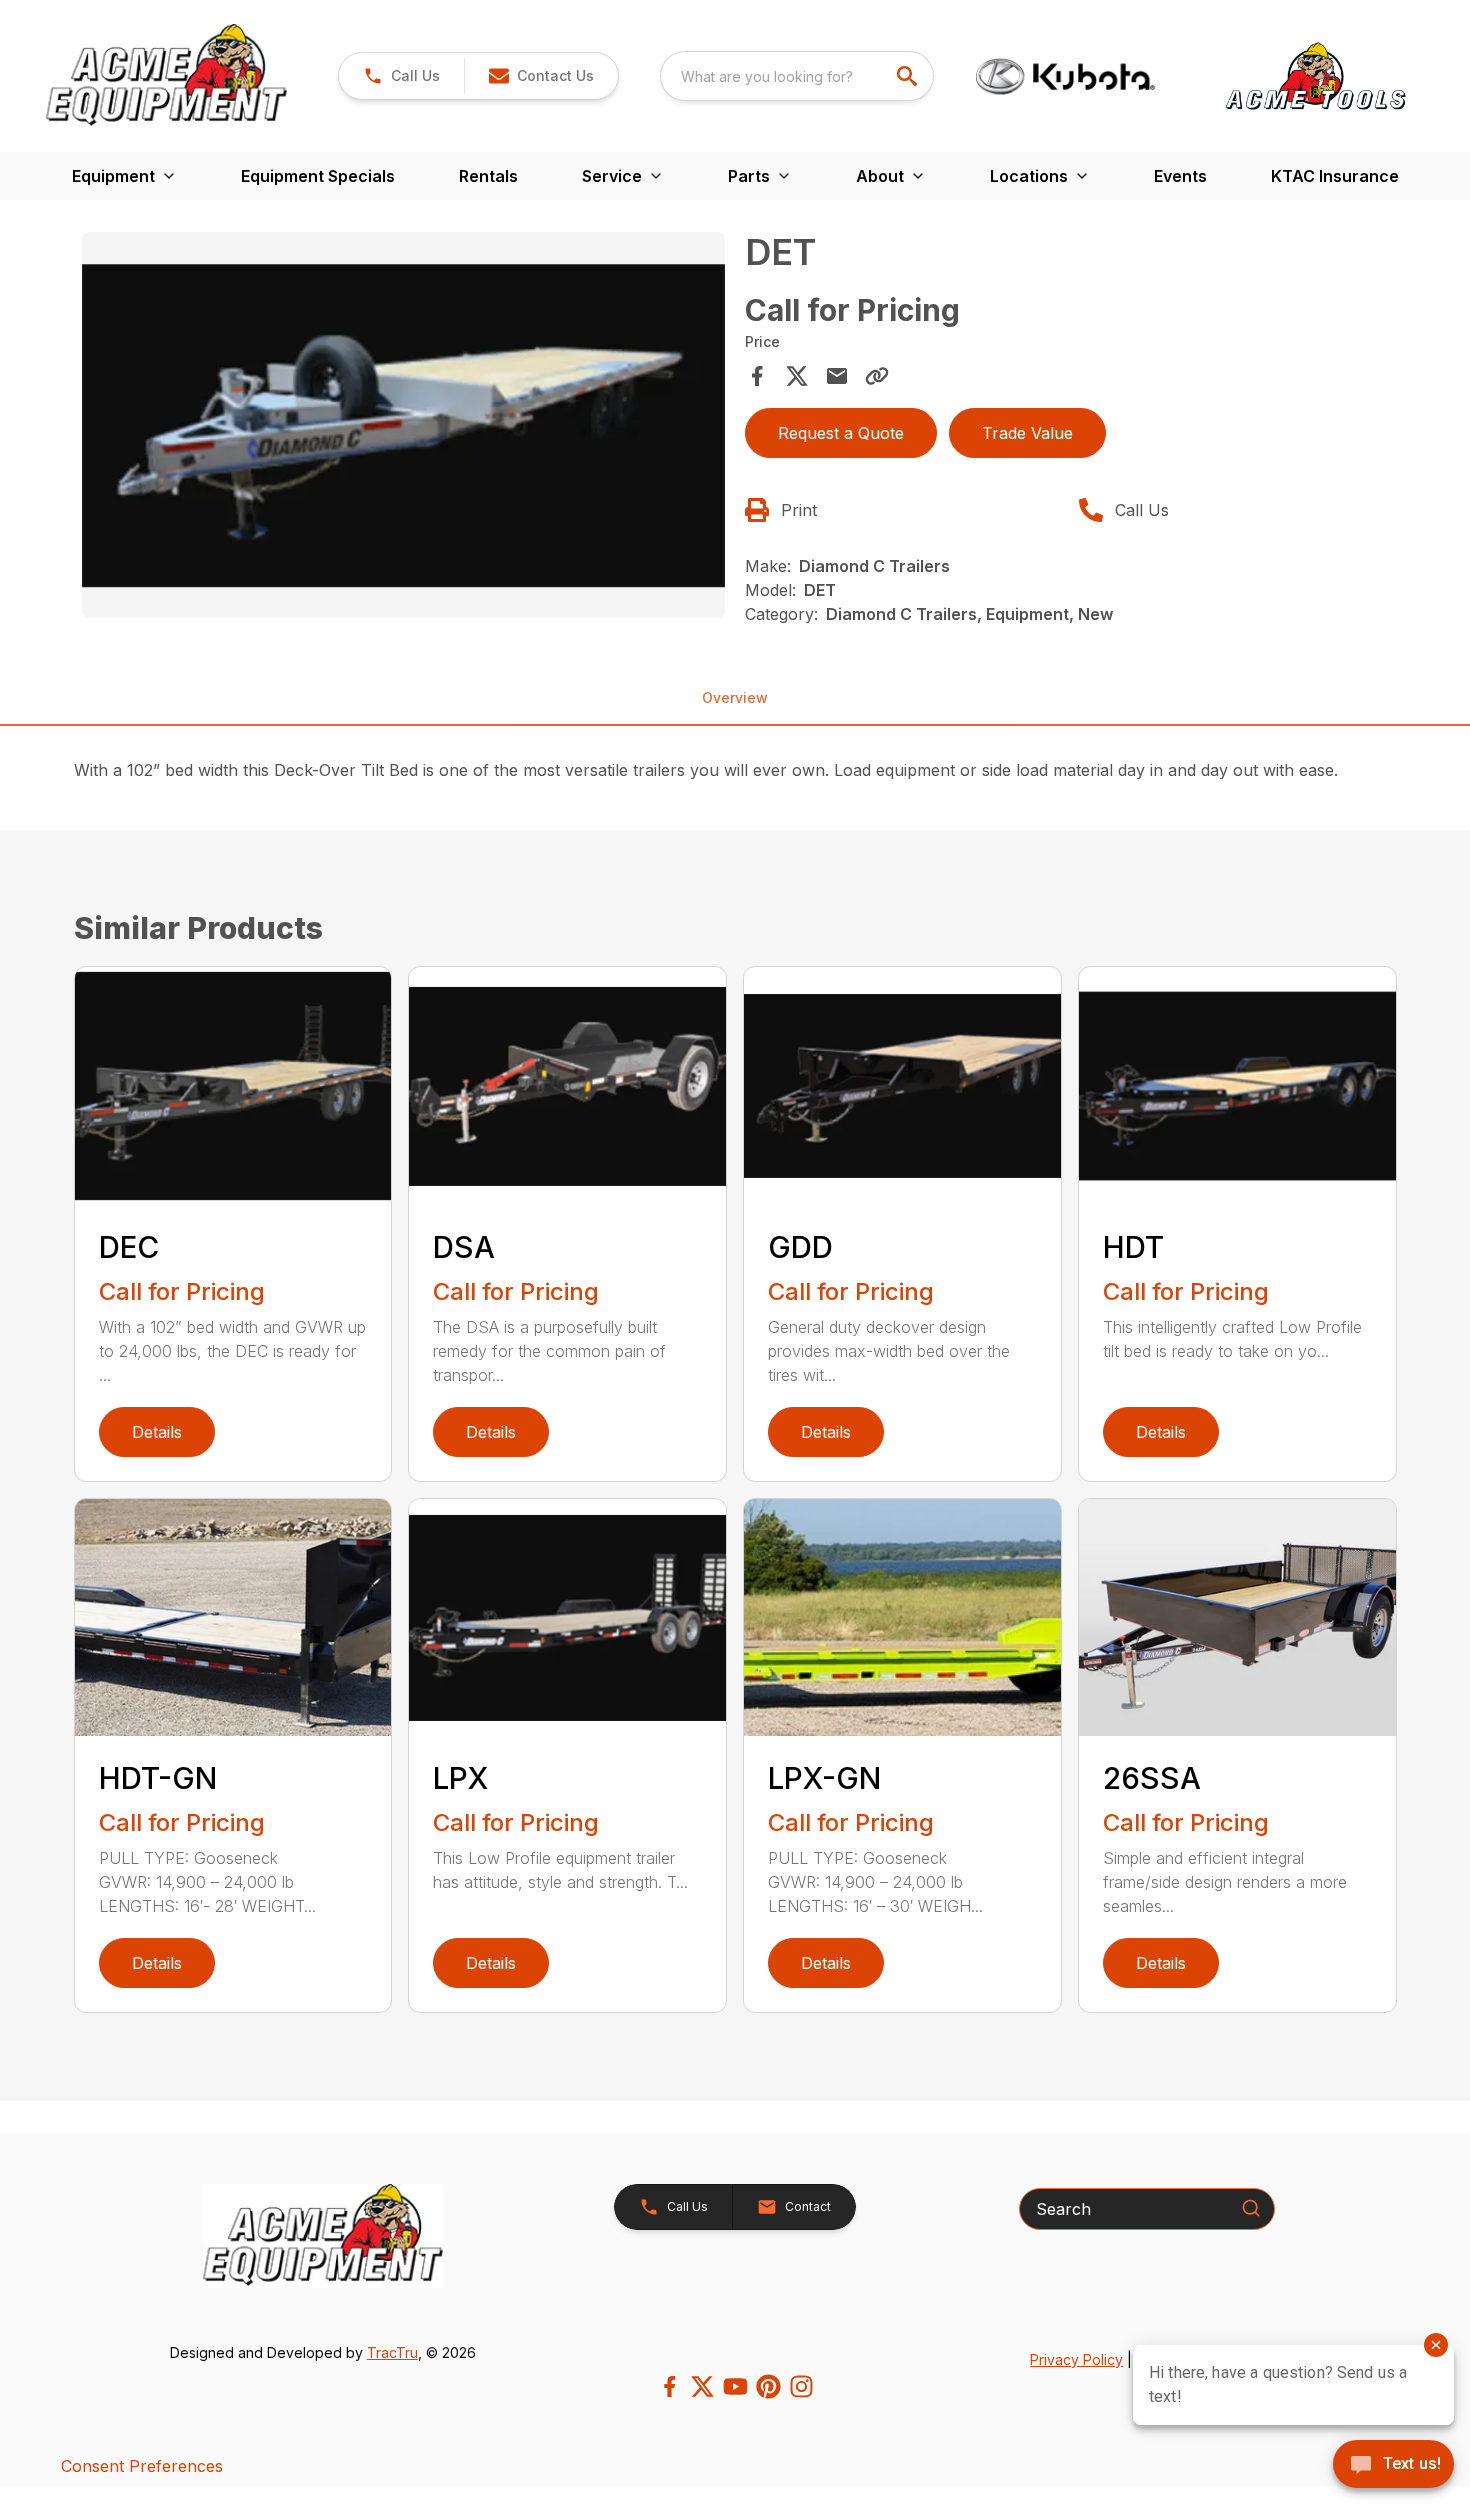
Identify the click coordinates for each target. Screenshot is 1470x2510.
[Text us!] (1393, 2466)
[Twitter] (702, 2386)
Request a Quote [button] (841, 433)
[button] (401, 76)
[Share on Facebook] (757, 376)
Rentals (488, 176)
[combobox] (797, 76)
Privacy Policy (1076, 2359)
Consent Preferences (142, 2466)
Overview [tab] (735, 697)
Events (1180, 176)
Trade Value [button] (1027, 433)
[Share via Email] (837, 376)
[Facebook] (669, 2386)
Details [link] (157, 1432)
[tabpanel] (404, 428)
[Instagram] (801, 2386)
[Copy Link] (877, 376)
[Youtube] (735, 2386)
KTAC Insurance (1335, 176)
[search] (909, 76)
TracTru (392, 2352)
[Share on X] (797, 376)
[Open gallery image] (404, 425)
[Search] (1251, 2208)
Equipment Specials (318, 176)
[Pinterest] (768, 2386)
